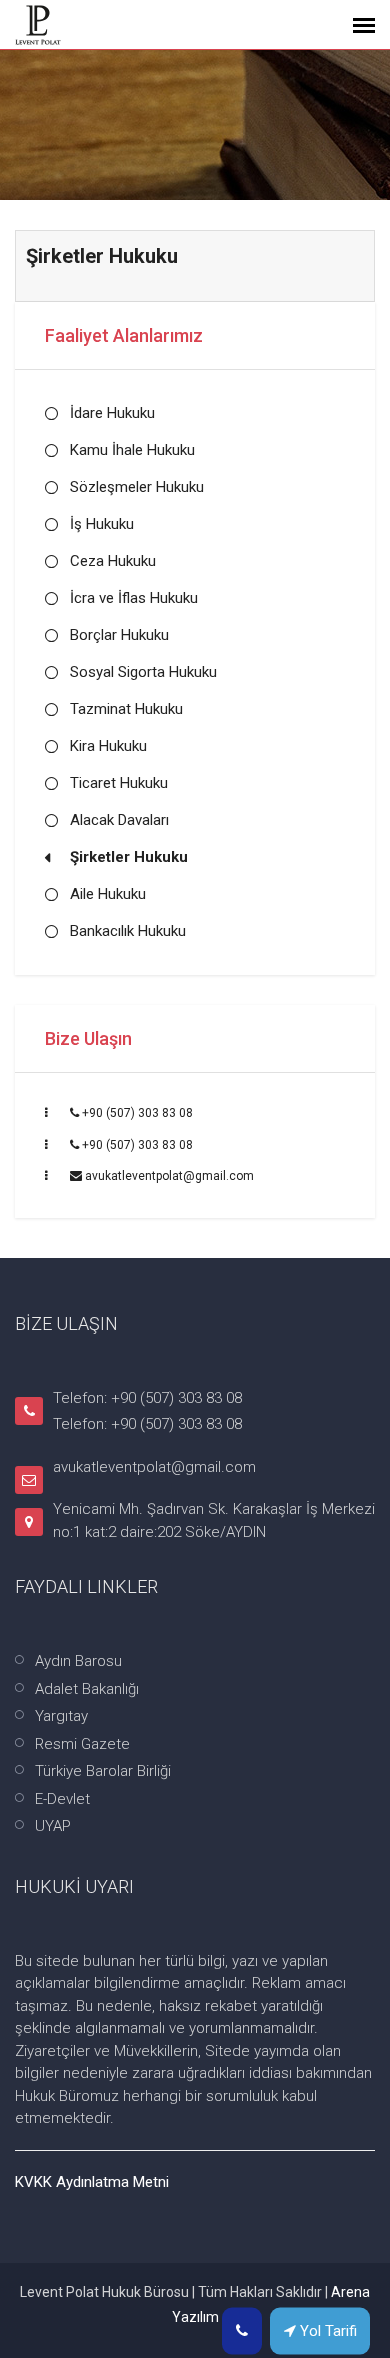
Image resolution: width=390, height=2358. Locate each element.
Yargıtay (61, 1716)
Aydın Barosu (78, 1661)
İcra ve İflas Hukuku (134, 598)
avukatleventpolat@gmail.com (169, 1176)
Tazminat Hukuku (126, 709)
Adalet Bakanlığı (87, 1689)
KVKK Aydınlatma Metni (92, 2182)
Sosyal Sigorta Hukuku (143, 672)
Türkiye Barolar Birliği (103, 1771)
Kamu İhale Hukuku (132, 450)
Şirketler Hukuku (129, 857)
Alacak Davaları (119, 820)
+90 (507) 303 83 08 (137, 1113)
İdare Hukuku (112, 413)
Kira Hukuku (108, 746)
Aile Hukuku (108, 894)
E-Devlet (62, 1799)
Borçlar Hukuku (119, 635)
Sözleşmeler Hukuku (137, 487)
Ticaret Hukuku (119, 783)
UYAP (53, 1826)
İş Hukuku (102, 524)
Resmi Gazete (82, 1744)
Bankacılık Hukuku (128, 931)
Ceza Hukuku (113, 561)
